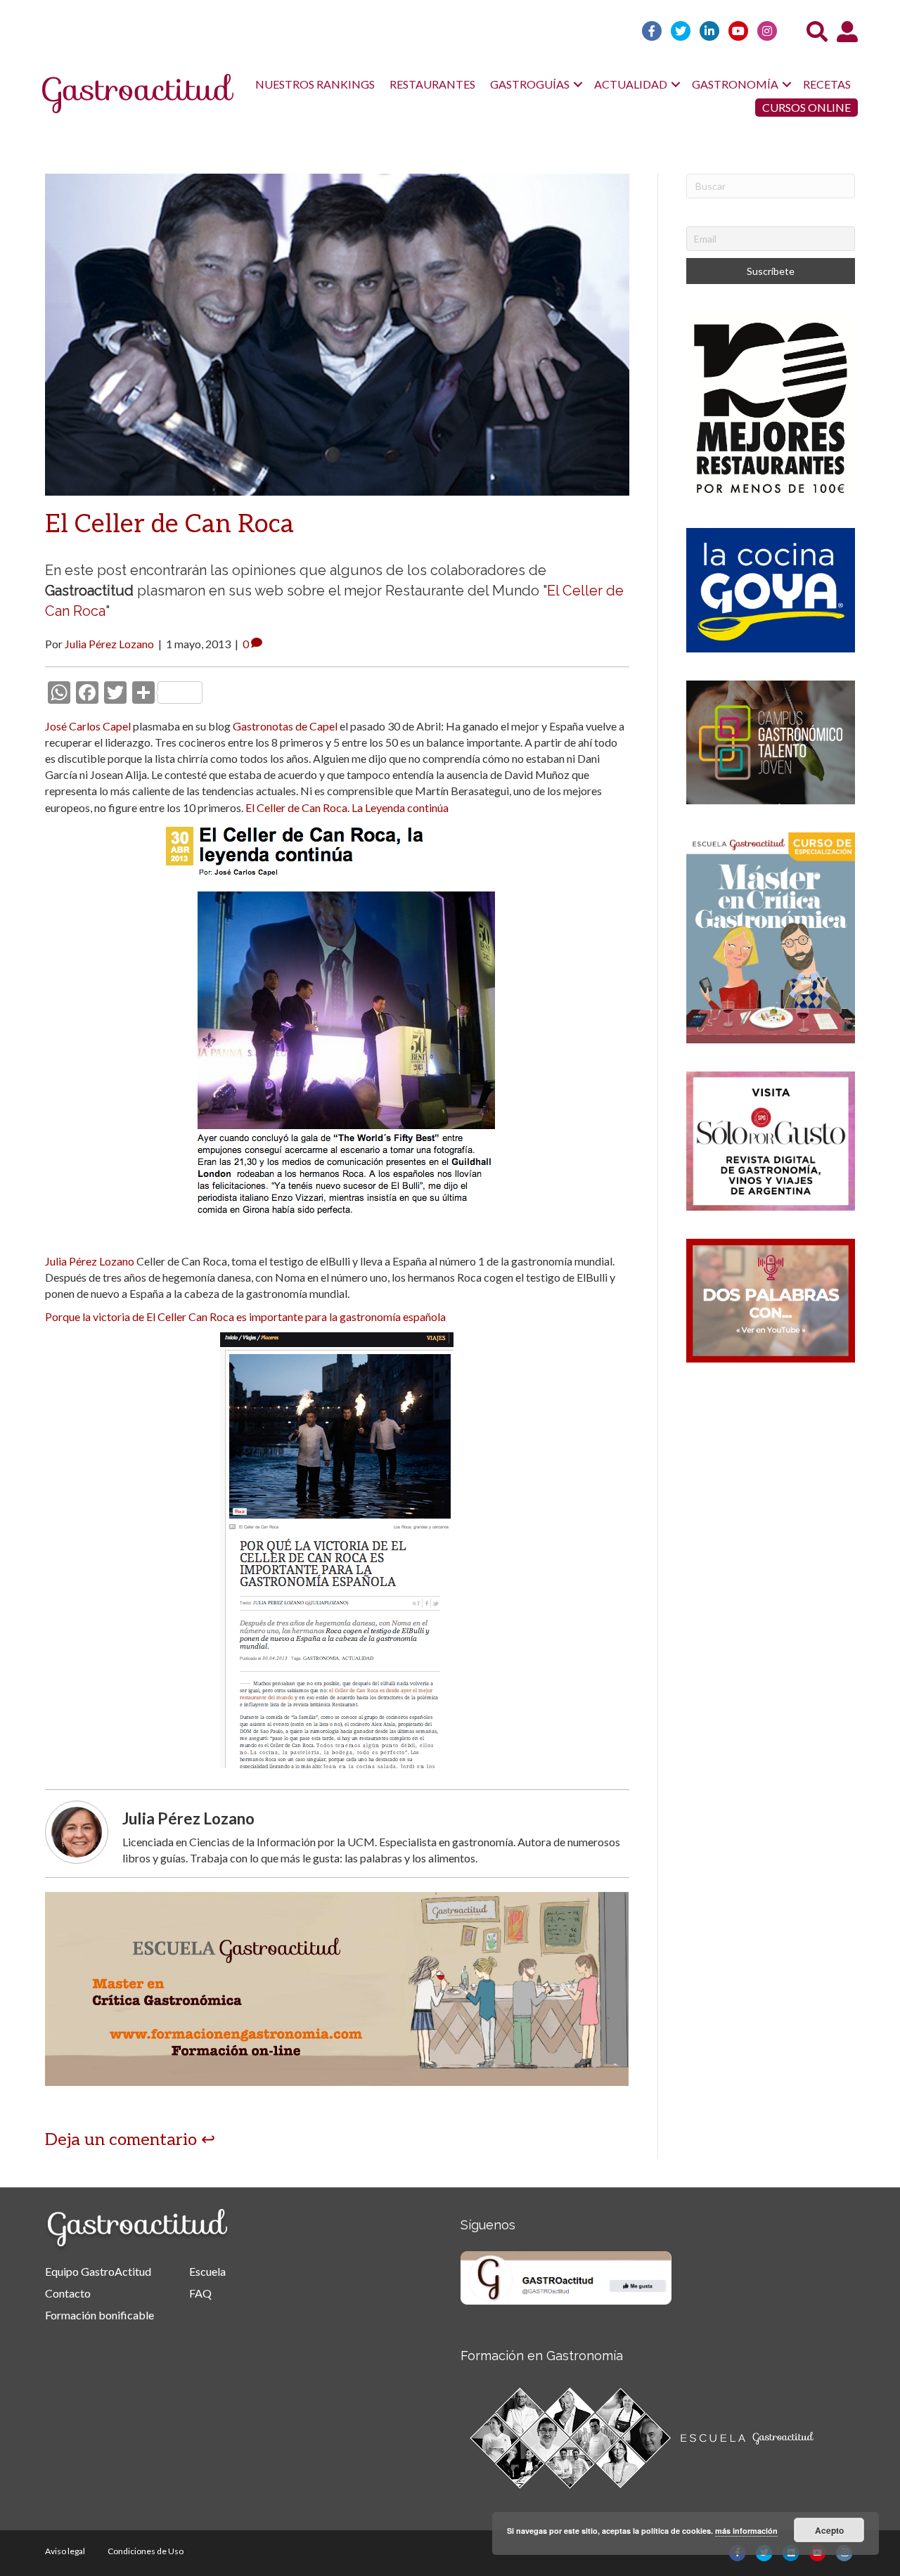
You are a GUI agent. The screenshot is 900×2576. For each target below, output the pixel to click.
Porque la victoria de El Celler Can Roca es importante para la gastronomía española (245, 1316)
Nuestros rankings (315, 84)
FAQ (200, 2293)
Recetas (827, 84)
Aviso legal (65, 2551)
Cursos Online (806, 107)
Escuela (207, 2271)
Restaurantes (432, 84)
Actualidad (631, 84)
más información (746, 2531)
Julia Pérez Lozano (90, 1261)
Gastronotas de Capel (285, 726)
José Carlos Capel (88, 726)
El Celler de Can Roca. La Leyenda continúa (347, 807)
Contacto (68, 2293)
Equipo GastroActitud (98, 2271)
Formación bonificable (99, 2315)
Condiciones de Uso (146, 2551)
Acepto (829, 2530)
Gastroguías (530, 84)
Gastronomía (735, 84)
